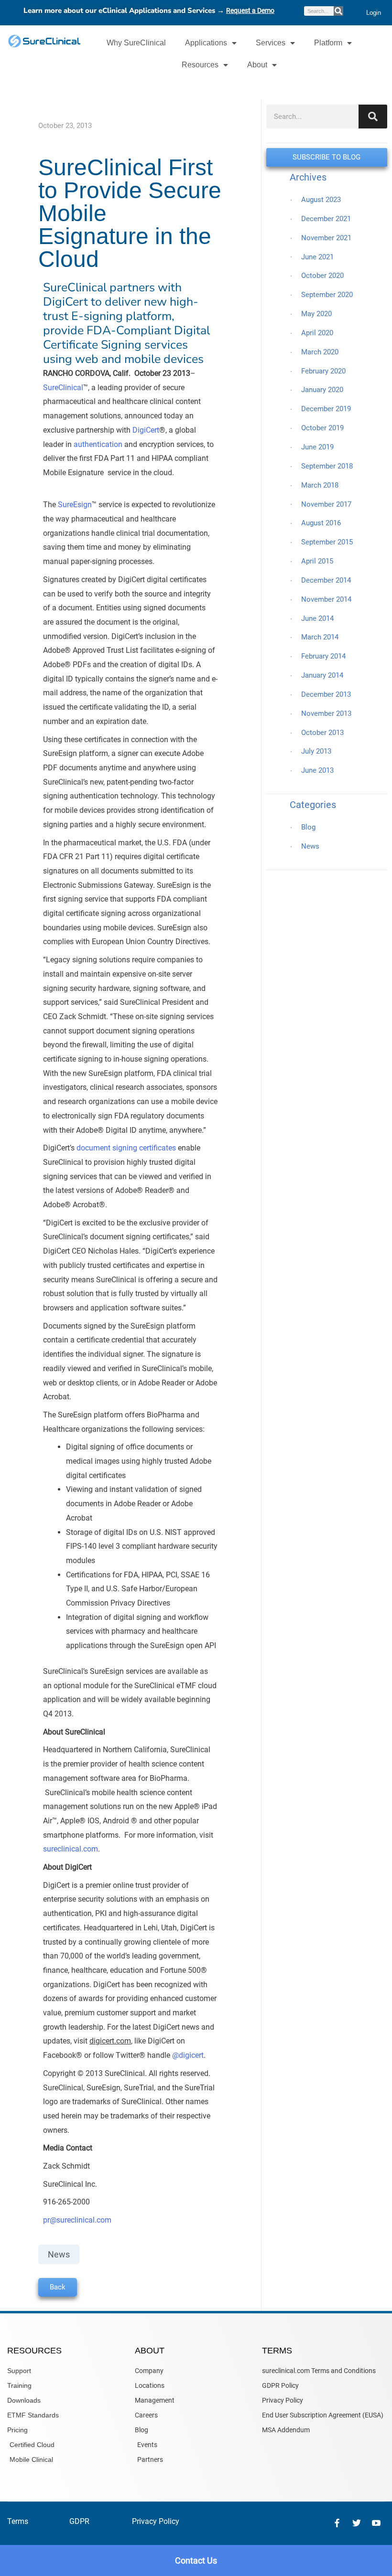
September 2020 (327, 295)
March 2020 (320, 352)
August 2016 (321, 523)
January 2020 (322, 390)
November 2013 (326, 713)
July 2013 (316, 751)
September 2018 (327, 466)
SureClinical (63, 388)
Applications (206, 43)
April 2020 (317, 333)
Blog (308, 827)
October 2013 (322, 733)
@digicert (188, 2055)
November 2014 (326, 599)
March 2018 (320, 485)
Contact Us (196, 2560)
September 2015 (327, 542)
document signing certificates (126, 1148)
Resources (200, 65)
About (257, 65)
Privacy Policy (156, 2521)
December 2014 (326, 580)
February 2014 (323, 656)
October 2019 (322, 428)
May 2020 (316, 314)
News (59, 2254)
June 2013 (317, 770)
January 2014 (322, 675)
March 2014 (320, 637)
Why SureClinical (136, 43)
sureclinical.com (71, 1849)
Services (271, 43)
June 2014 (317, 618)
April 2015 (317, 561)
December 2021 (326, 219)
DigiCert (146, 430)
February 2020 (323, 371)
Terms (18, 2521)
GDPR (79, 2521)
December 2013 (326, 694)
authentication (98, 444)
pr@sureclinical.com (77, 2220)
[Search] (338, 11)
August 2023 (321, 200)
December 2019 (326, 409)
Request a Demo (250, 11)
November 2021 (326, 238)
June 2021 (317, 257)
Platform (328, 43)
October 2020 (322, 276)
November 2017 (326, 504)
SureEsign (75, 505)
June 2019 (317, 447)
